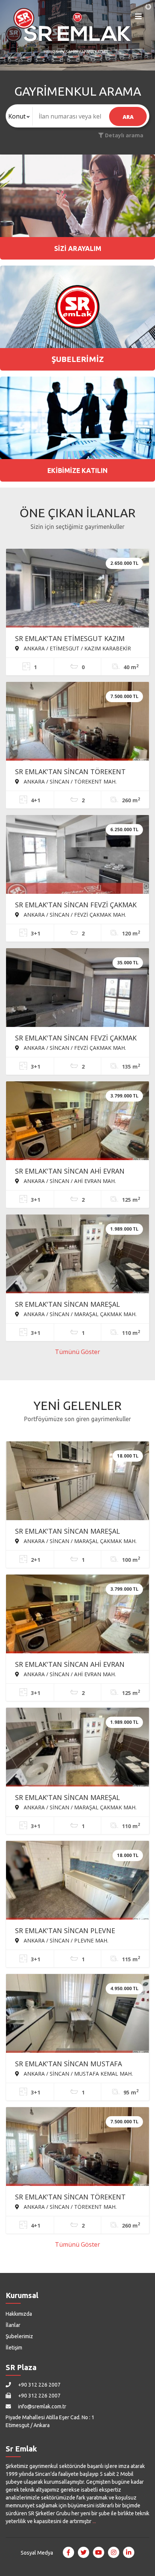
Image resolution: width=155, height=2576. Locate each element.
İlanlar (13, 2325)
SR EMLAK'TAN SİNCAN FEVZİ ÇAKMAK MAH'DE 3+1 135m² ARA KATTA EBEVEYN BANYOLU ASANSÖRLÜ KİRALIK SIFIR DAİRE (76, 1039)
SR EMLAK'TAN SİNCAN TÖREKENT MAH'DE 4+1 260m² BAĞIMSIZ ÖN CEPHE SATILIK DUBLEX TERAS (70, 772)
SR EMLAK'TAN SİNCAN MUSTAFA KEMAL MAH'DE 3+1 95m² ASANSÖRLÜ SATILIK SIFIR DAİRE (76, 2064)
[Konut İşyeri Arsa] (19, 116)
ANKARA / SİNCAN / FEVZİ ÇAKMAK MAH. (74, 914)
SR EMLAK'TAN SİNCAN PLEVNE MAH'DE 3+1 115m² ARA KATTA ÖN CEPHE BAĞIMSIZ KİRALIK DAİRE (70, 1931)
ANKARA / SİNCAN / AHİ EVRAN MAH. (69, 1181)
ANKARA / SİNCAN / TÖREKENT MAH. (69, 781)
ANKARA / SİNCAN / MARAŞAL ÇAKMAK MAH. (79, 1314)
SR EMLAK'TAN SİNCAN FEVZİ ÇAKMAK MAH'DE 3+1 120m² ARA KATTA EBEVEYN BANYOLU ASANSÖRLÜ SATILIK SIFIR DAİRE (76, 905)
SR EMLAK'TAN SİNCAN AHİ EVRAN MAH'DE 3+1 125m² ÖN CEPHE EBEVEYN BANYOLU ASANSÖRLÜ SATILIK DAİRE (70, 1172)
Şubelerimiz (19, 2336)
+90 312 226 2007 (39, 2385)
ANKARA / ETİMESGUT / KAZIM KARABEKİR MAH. (73, 648)
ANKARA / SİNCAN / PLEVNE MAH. (65, 1940)
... (94, 2521)
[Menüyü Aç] (138, 18)
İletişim (14, 2348)
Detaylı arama (123, 135)
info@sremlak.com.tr (42, 2406)
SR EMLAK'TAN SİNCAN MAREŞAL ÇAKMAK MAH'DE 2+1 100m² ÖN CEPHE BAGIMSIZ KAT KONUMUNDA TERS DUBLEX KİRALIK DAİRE (77, 1532)
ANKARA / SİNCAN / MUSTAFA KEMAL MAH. (77, 2073)
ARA (128, 117)
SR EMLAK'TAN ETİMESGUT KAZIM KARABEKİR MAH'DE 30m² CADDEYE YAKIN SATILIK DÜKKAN (71, 639)
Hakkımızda (19, 2314)
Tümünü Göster (77, 1352)
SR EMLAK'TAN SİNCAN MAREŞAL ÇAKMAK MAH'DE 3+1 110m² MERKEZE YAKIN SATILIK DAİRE (75, 1305)
